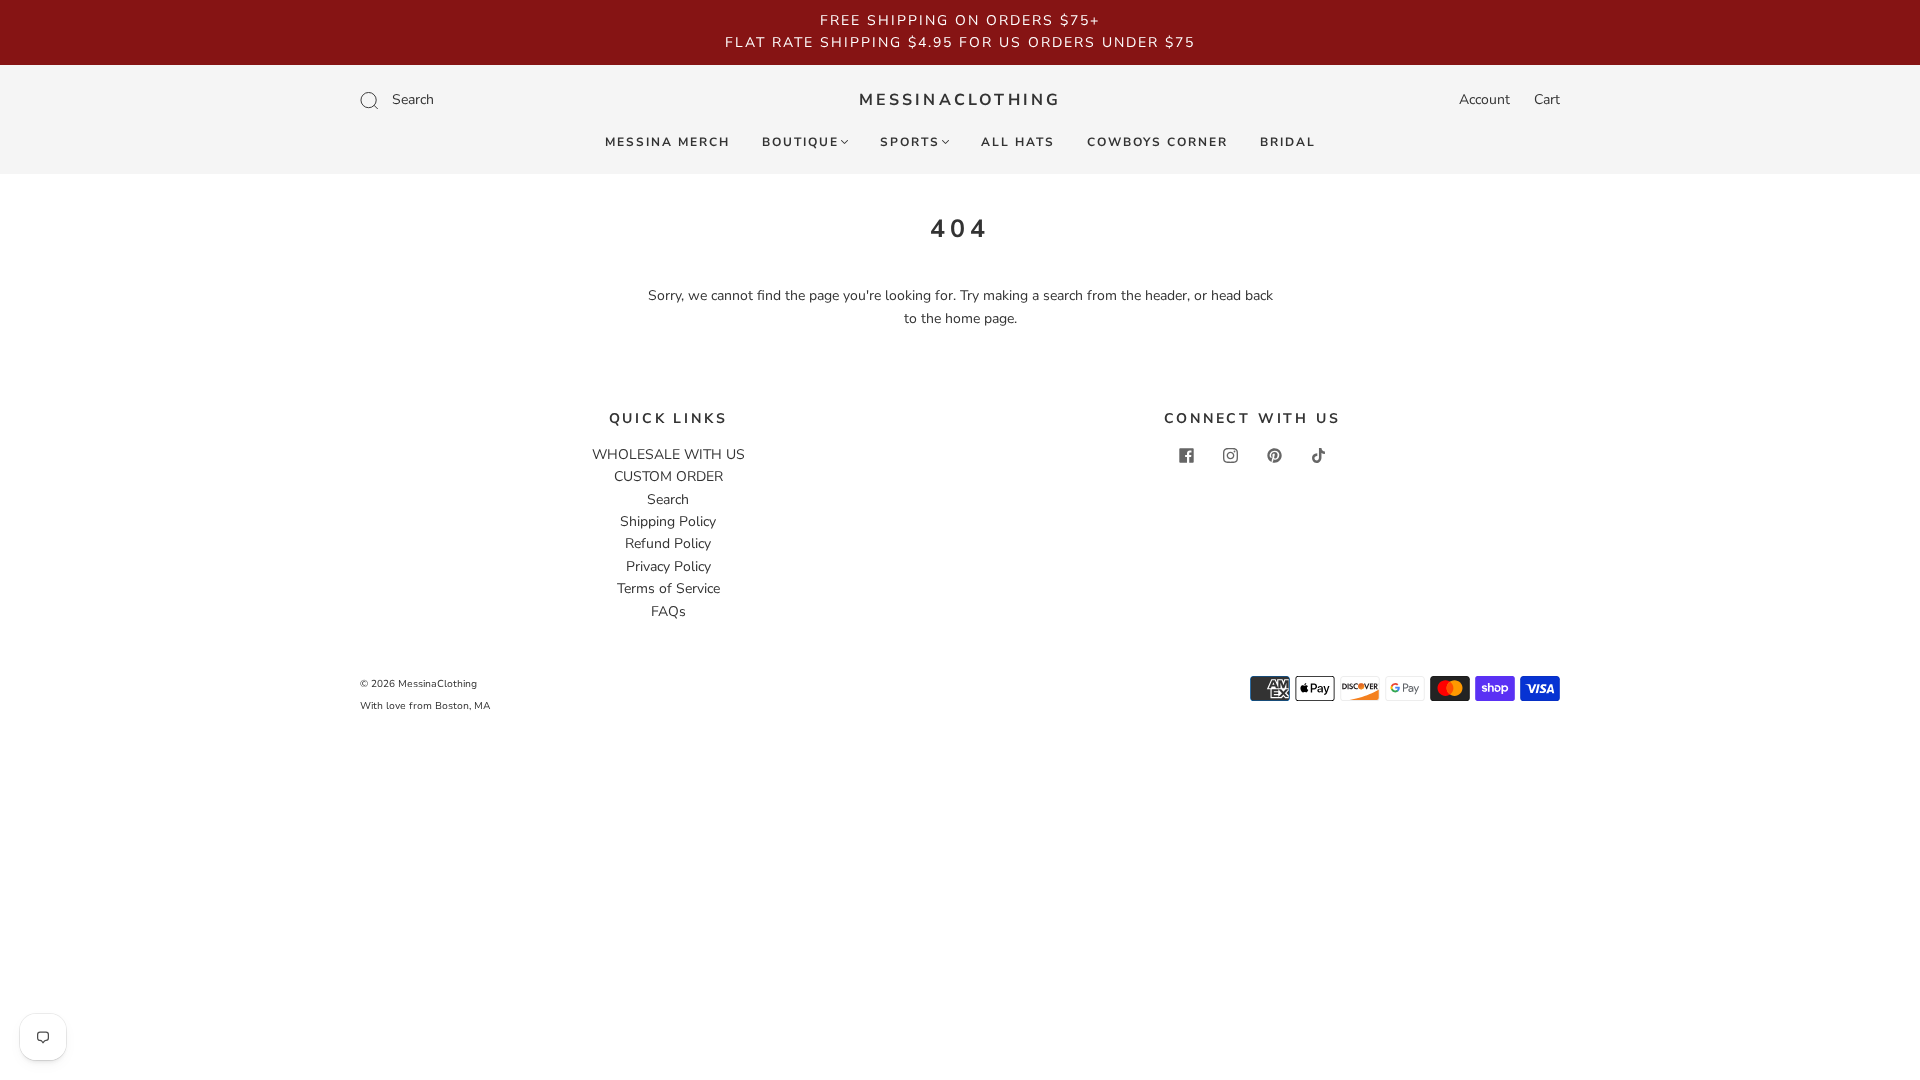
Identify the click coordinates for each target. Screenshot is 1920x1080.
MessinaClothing (960, 100)
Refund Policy (668, 543)
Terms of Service (668, 588)
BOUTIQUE (800, 142)
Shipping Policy (668, 521)
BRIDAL (1288, 142)
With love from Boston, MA (425, 706)
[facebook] (1186, 456)
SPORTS (910, 142)
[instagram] (1230, 456)
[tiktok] (1318, 456)
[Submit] (503, 100)
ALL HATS (1018, 142)
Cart (1547, 99)
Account (1484, 99)
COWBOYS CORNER (1157, 142)
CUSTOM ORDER (668, 476)
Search (668, 499)
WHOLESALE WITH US (668, 454)
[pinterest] (1274, 456)
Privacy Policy (668, 566)
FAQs (668, 611)
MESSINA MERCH (667, 142)
